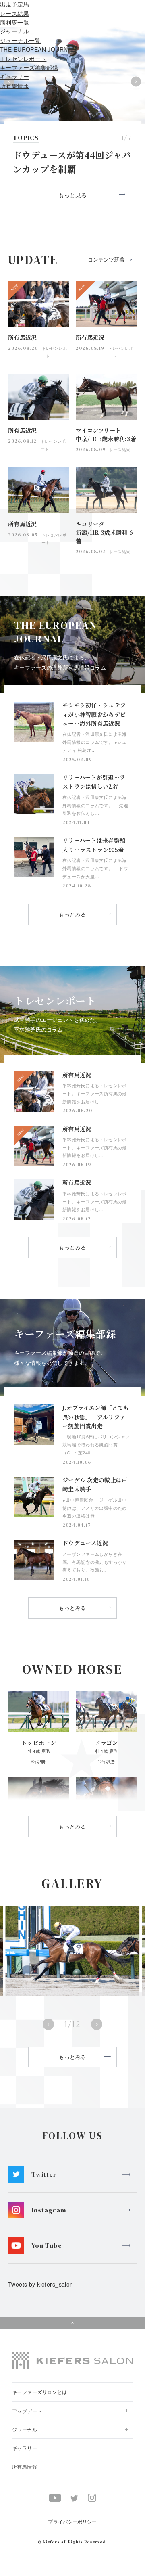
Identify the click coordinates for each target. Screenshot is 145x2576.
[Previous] (48, 2024)
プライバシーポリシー (72, 2521)
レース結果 (14, 13)
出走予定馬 (14, 4)
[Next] (97, 2024)
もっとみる (72, 914)
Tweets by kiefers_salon (41, 2284)
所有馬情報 (14, 86)
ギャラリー (14, 76)
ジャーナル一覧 (20, 40)
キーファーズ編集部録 (29, 67)
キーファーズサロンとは (40, 2392)
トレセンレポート (23, 59)
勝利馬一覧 (14, 22)
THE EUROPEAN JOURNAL (37, 49)
